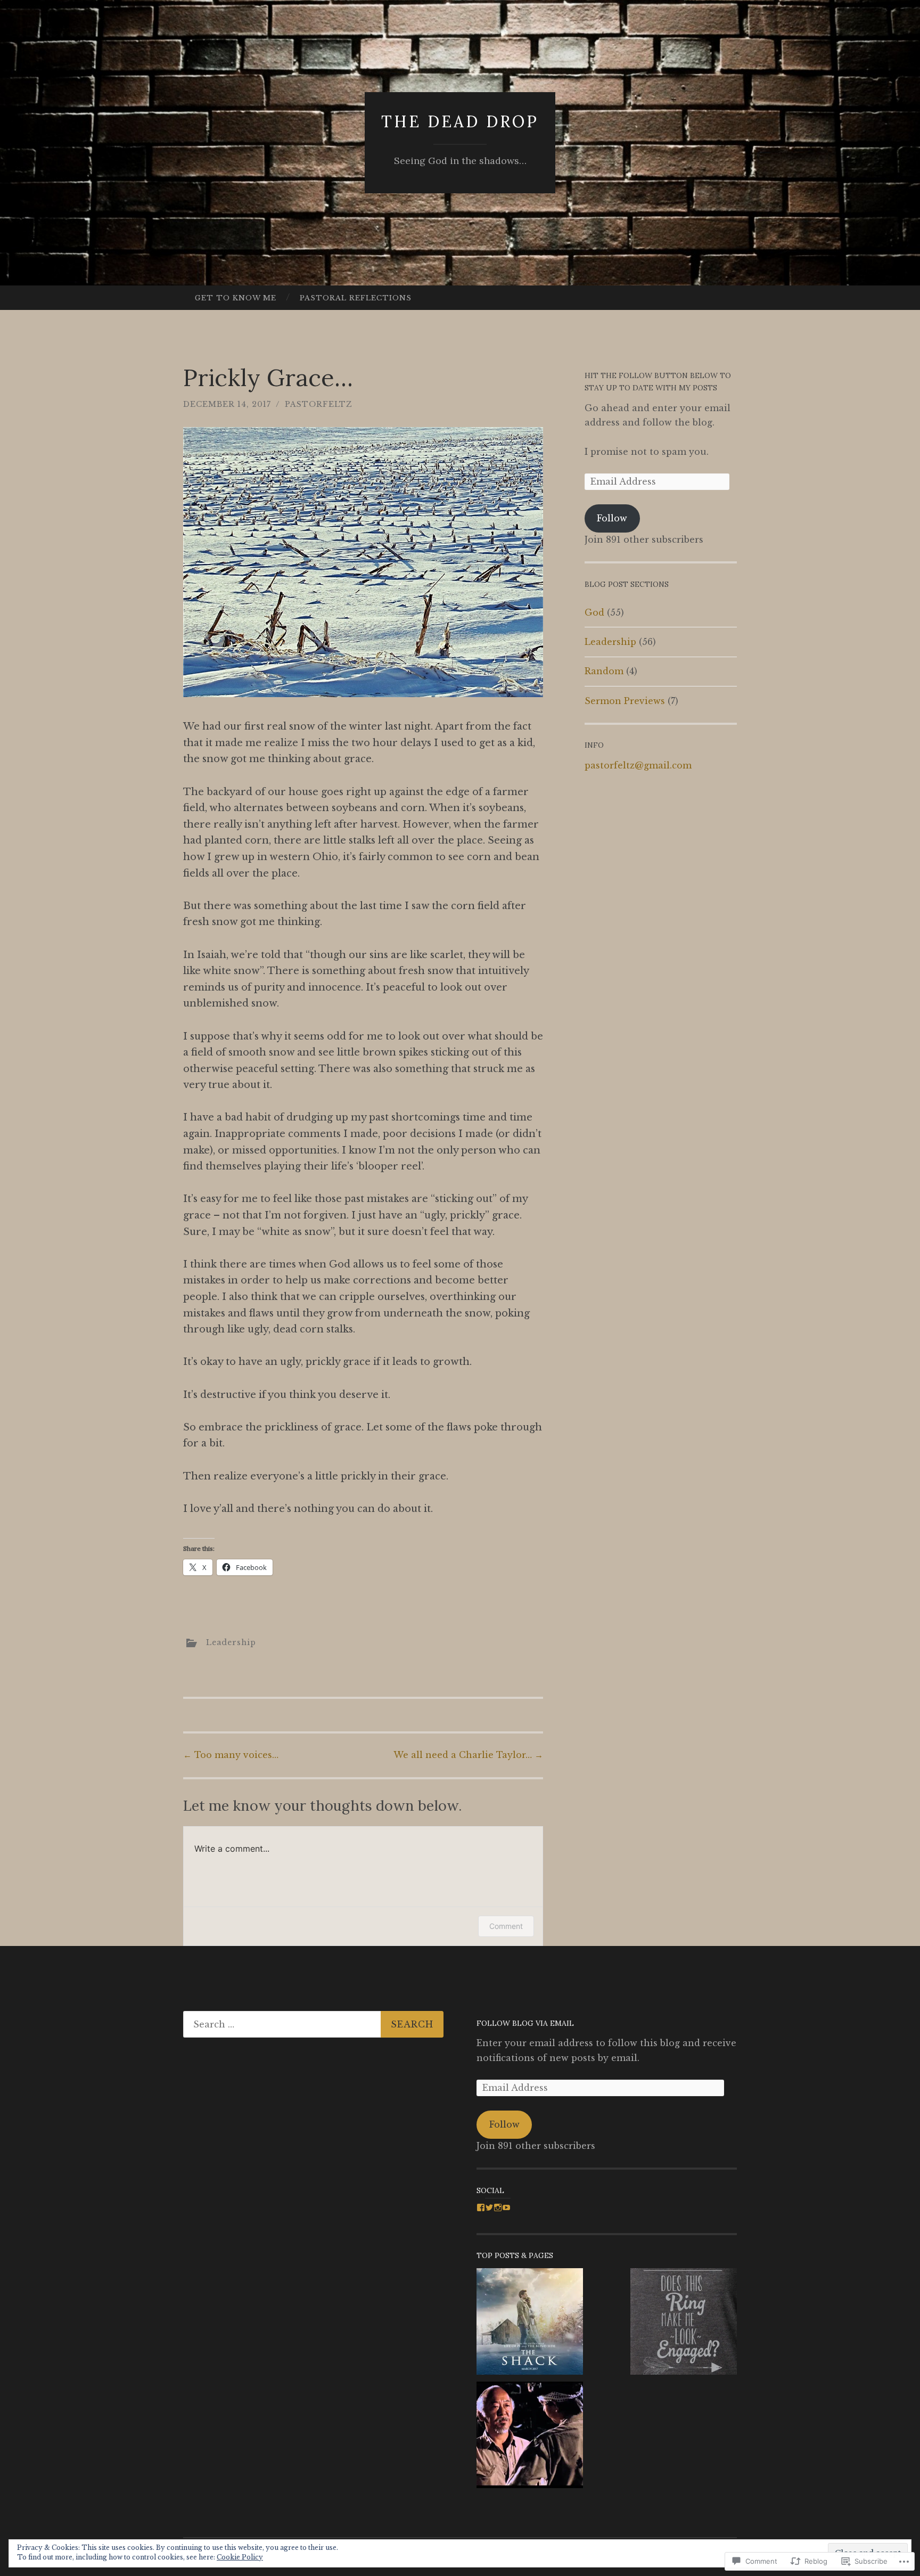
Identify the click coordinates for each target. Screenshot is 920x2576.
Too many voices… (231, 1755)
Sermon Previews (625, 701)
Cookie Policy (240, 2557)
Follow (612, 518)
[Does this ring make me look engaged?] (684, 2324)
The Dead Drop (460, 121)
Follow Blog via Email (525, 2023)
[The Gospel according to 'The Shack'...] (530, 2324)
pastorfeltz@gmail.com (638, 765)
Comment (506, 1926)
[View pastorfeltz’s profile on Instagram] (498, 2207)
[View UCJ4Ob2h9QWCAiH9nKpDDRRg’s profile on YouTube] (506, 2207)
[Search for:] (313, 2024)
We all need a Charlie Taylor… (468, 1755)
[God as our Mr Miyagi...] (530, 2437)
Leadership (231, 1642)
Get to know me (236, 298)
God (594, 612)
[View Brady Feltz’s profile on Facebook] (481, 2207)
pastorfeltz (319, 404)
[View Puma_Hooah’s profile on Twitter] (489, 2207)
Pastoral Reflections (356, 298)
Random (604, 671)
